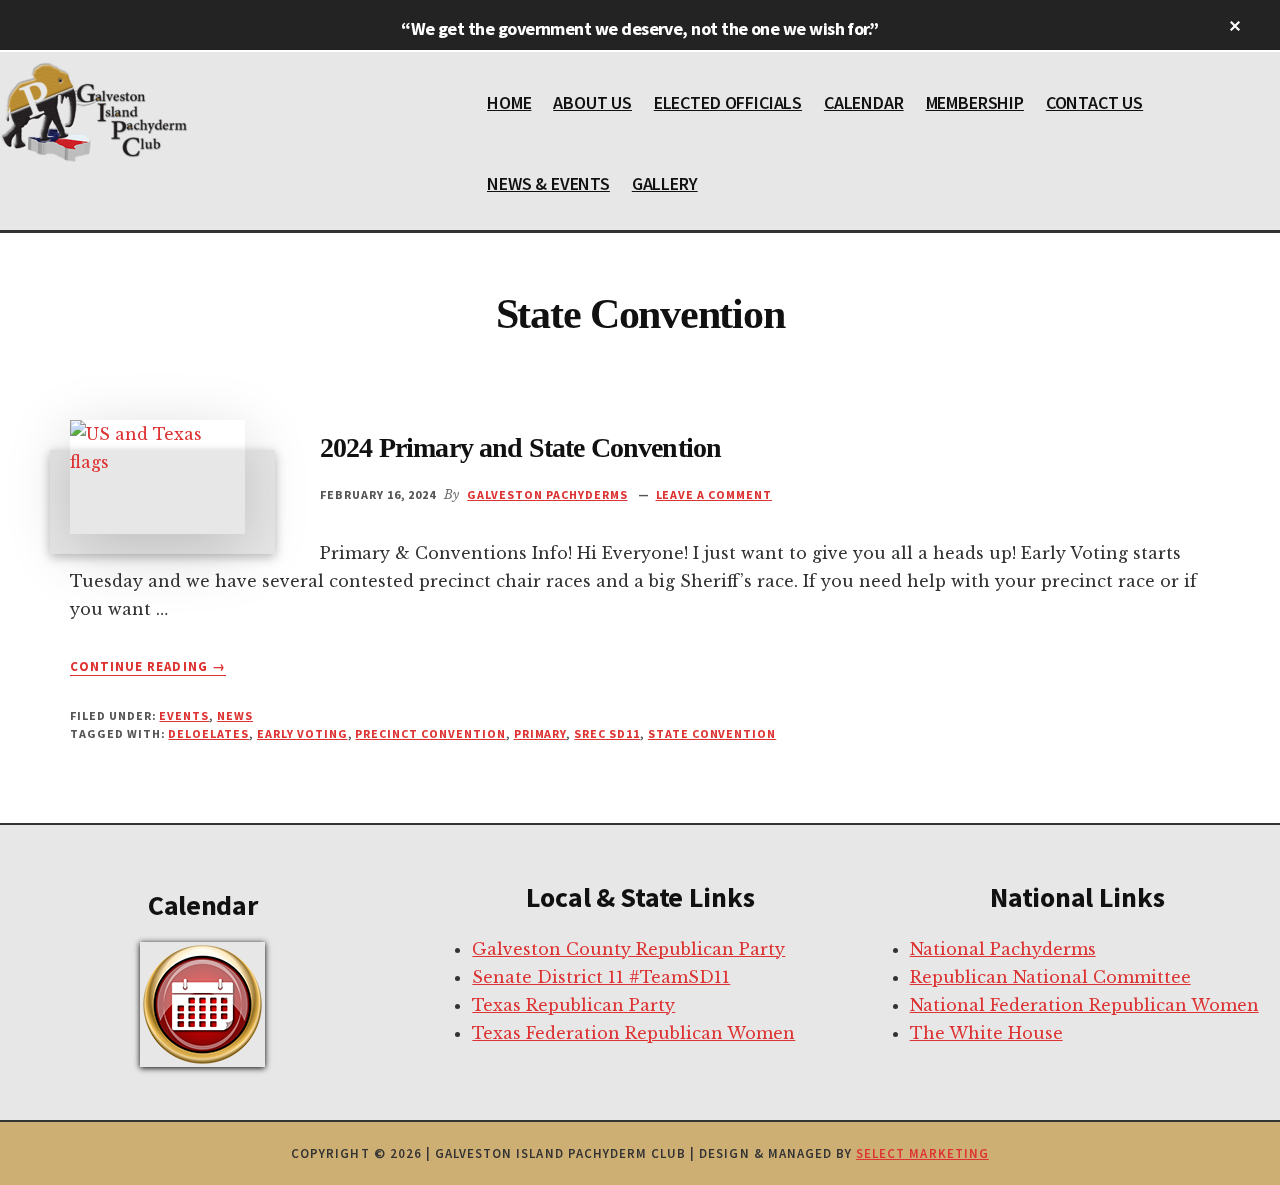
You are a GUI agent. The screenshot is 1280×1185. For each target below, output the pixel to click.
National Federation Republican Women (1084, 1005)
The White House (986, 1033)
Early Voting (302, 733)
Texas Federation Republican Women (633, 1033)
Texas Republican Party (573, 1005)
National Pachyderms (1003, 949)
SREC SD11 (607, 733)
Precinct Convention (430, 733)
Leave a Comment (714, 494)
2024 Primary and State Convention (520, 447)
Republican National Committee (1050, 977)
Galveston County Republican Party (628, 949)
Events (184, 715)
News (235, 715)
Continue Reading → (148, 667)
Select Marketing (922, 1153)
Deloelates (208, 733)
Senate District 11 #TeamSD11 (601, 977)
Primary (540, 733)
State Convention (712, 733)
